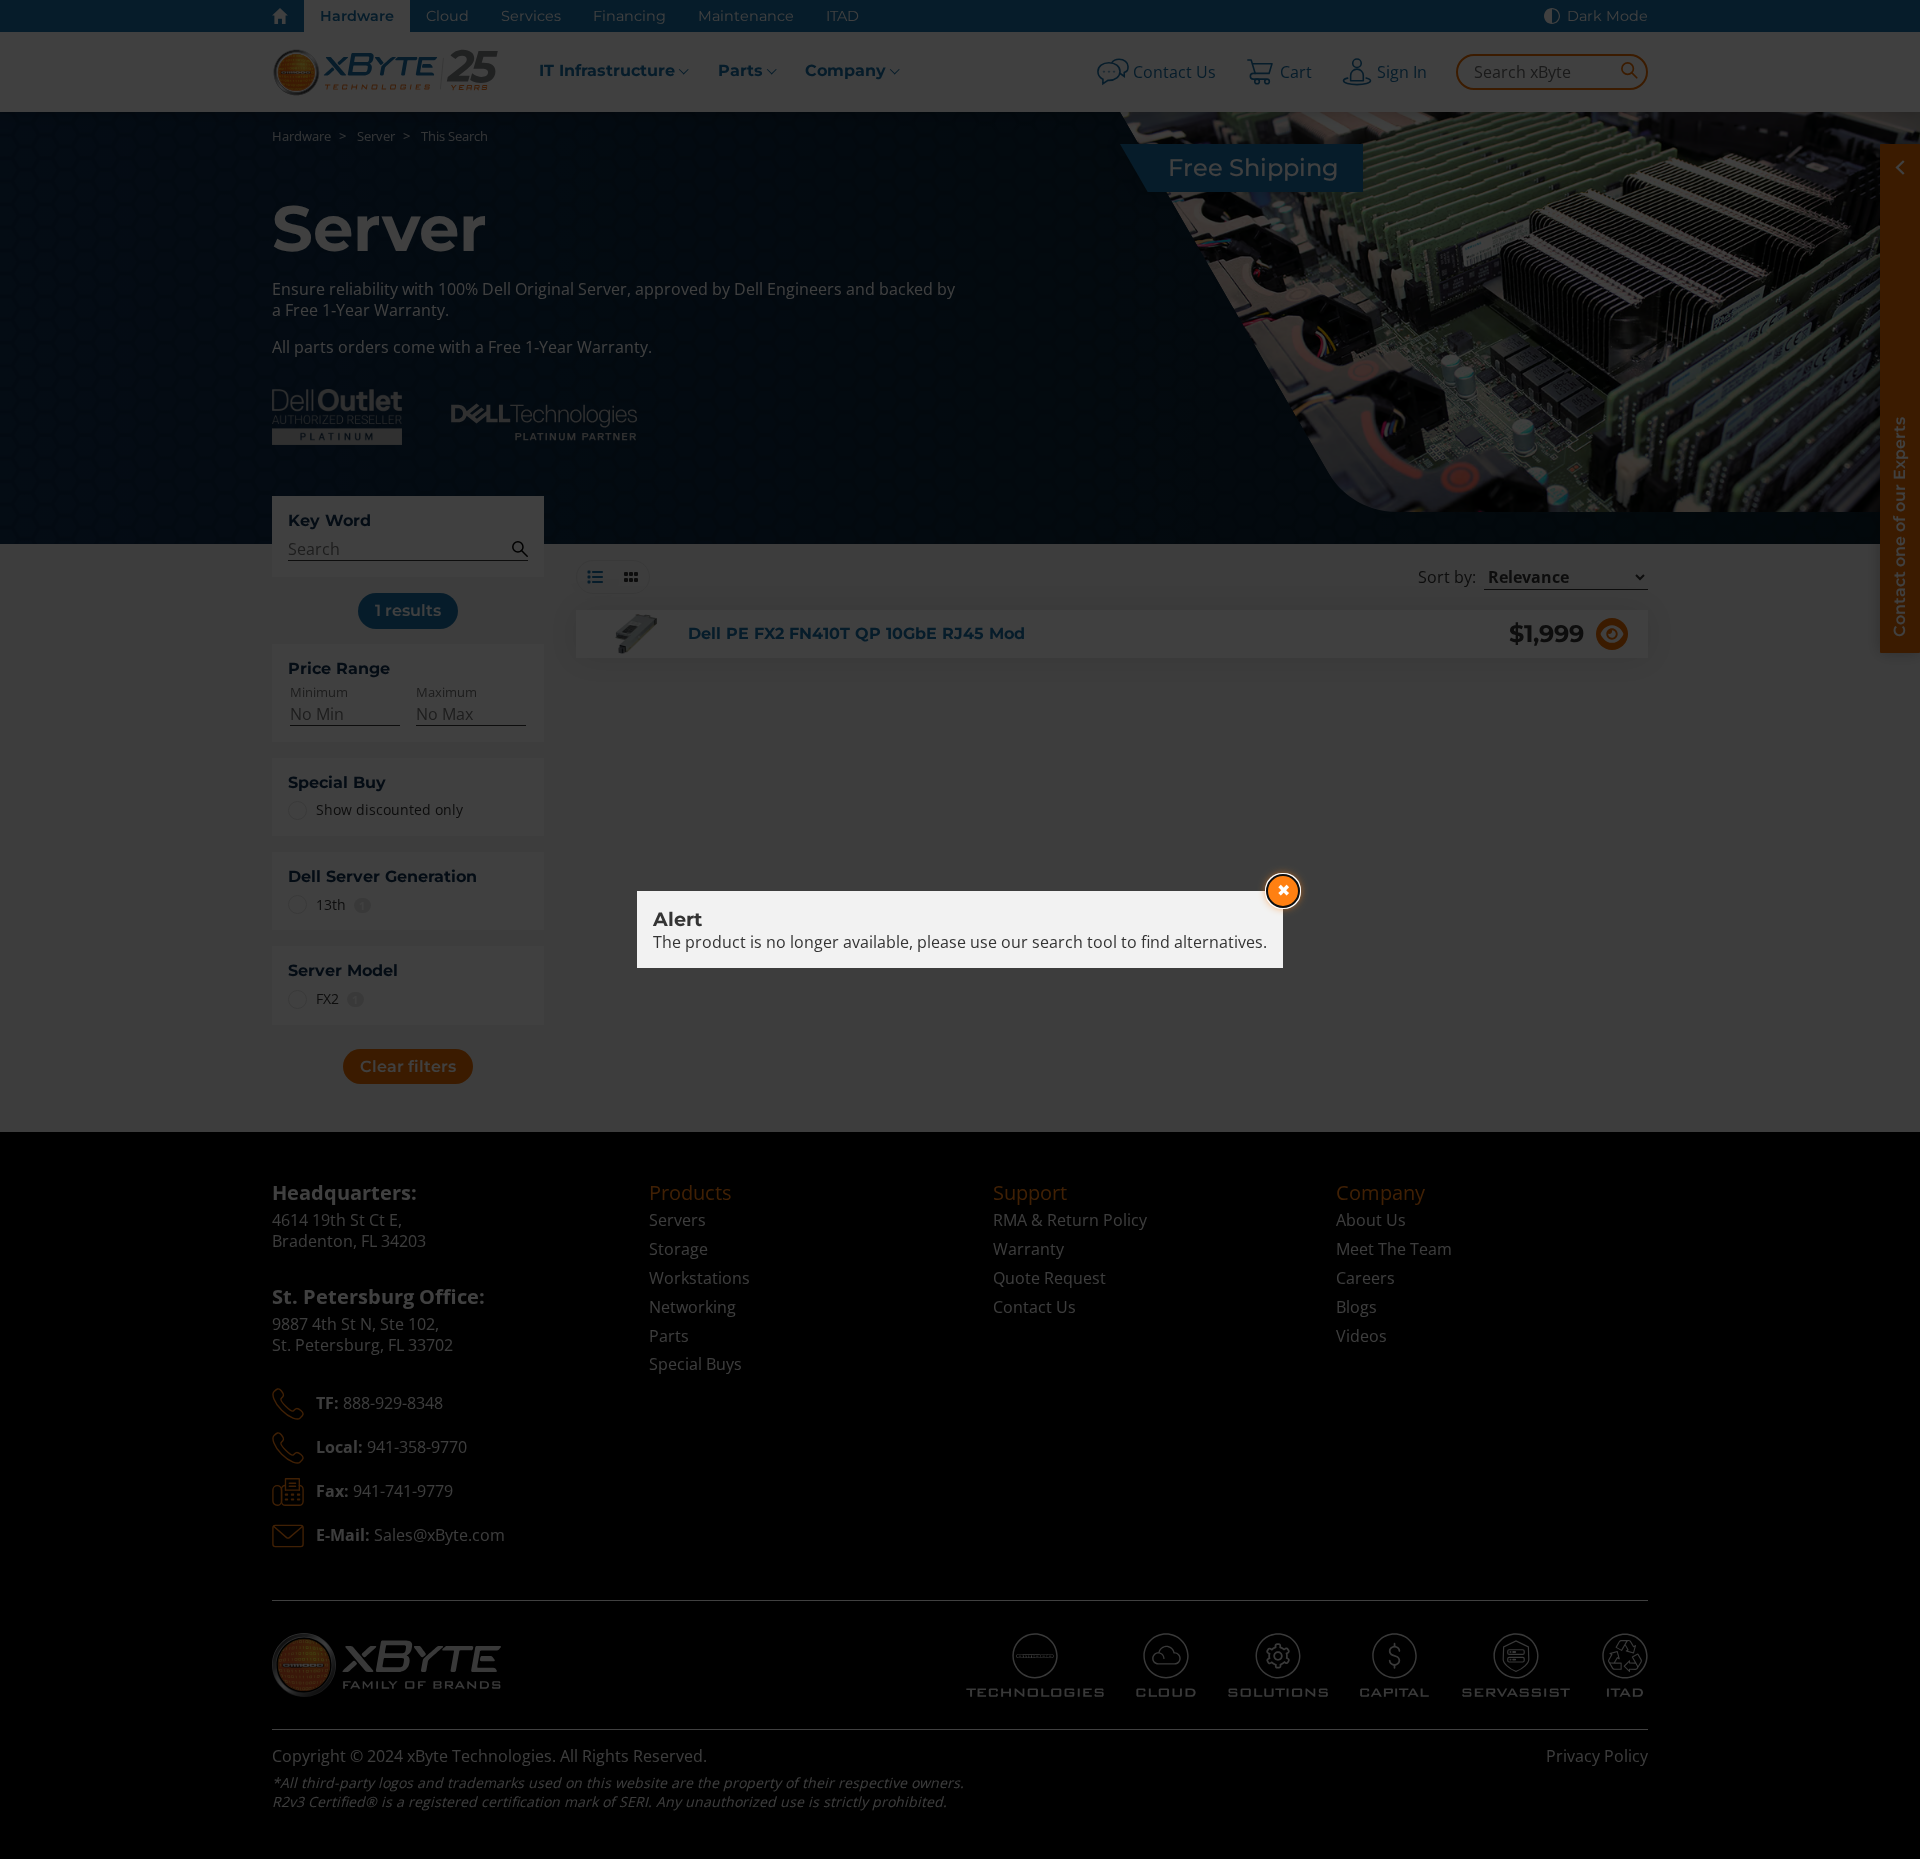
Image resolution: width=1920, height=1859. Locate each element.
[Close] (1283, 891)
